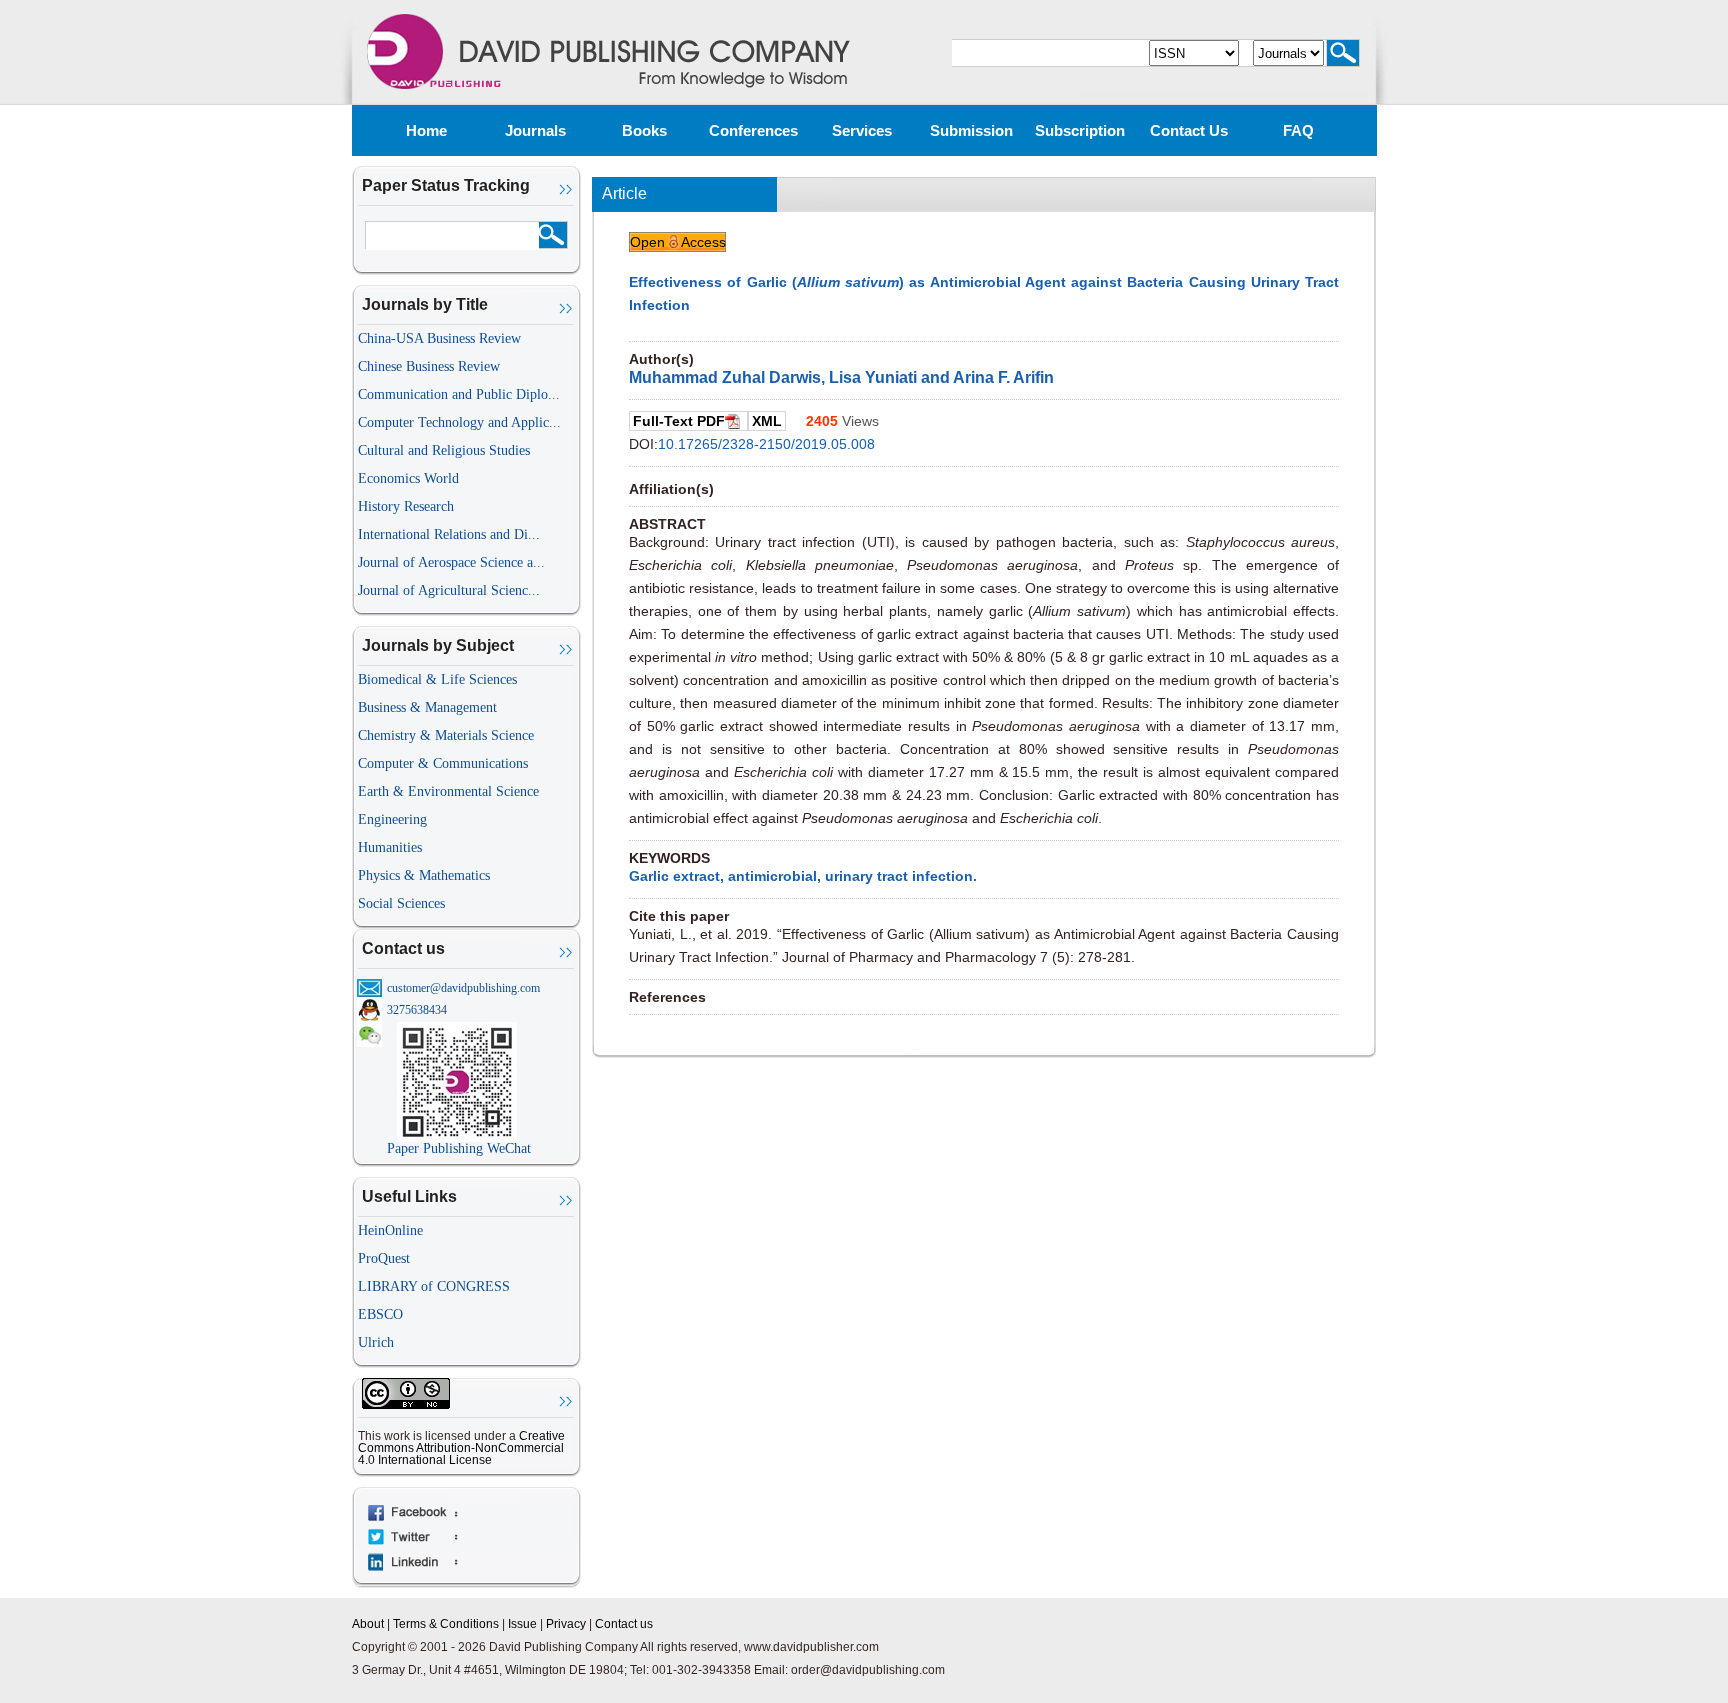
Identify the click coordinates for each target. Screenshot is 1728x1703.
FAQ (1298, 130)
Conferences (753, 130)
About (368, 1624)
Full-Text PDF (679, 421)
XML (767, 421)
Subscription (1080, 130)
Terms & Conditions (446, 1624)
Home (426, 130)
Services (862, 130)
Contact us (1189, 130)
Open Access (678, 242)
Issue (522, 1624)
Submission (971, 130)
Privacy (566, 1624)
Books (644, 130)
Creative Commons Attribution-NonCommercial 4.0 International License (461, 1448)
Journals (535, 130)
